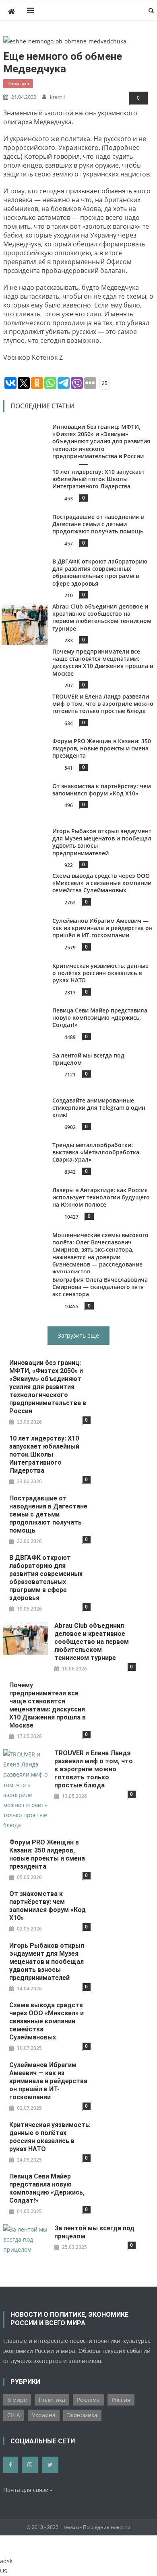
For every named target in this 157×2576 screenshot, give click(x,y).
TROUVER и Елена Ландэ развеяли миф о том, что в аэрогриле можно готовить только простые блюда (103, 704)
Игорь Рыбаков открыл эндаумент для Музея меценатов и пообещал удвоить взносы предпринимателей (102, 842)
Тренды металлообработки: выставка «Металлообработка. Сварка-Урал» (97, 1152)
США (14, 2415)
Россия (121, 2400)
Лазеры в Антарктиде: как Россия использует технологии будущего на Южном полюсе (101, 1197)
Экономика (82, 2415)
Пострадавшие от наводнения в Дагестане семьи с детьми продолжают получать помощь (98, 524)
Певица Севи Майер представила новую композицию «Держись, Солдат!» (100, 1017)
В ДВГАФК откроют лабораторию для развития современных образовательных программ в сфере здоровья (100, 572)
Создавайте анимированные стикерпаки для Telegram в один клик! (99, 1108)
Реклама (88, 2400)
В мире (17, 2400)
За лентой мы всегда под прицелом (88, 1059)
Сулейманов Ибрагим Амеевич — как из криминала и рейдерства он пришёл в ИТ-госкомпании (102, 928)
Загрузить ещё (78, 1335)
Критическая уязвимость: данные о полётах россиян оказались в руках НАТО (100, 973)
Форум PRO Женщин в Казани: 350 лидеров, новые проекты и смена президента (102, 748)
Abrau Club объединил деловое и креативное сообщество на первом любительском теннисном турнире (102, 617)
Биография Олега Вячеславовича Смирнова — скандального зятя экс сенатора (100, 1287)
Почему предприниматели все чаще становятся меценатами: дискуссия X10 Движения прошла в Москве (103, 662)
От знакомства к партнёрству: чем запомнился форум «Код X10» (102, 790)
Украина (44, 2415)
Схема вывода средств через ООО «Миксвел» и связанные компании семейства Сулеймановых (102, 883)
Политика (18, 83)
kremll (57, 97)
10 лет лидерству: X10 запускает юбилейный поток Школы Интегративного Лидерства (98, 479)
